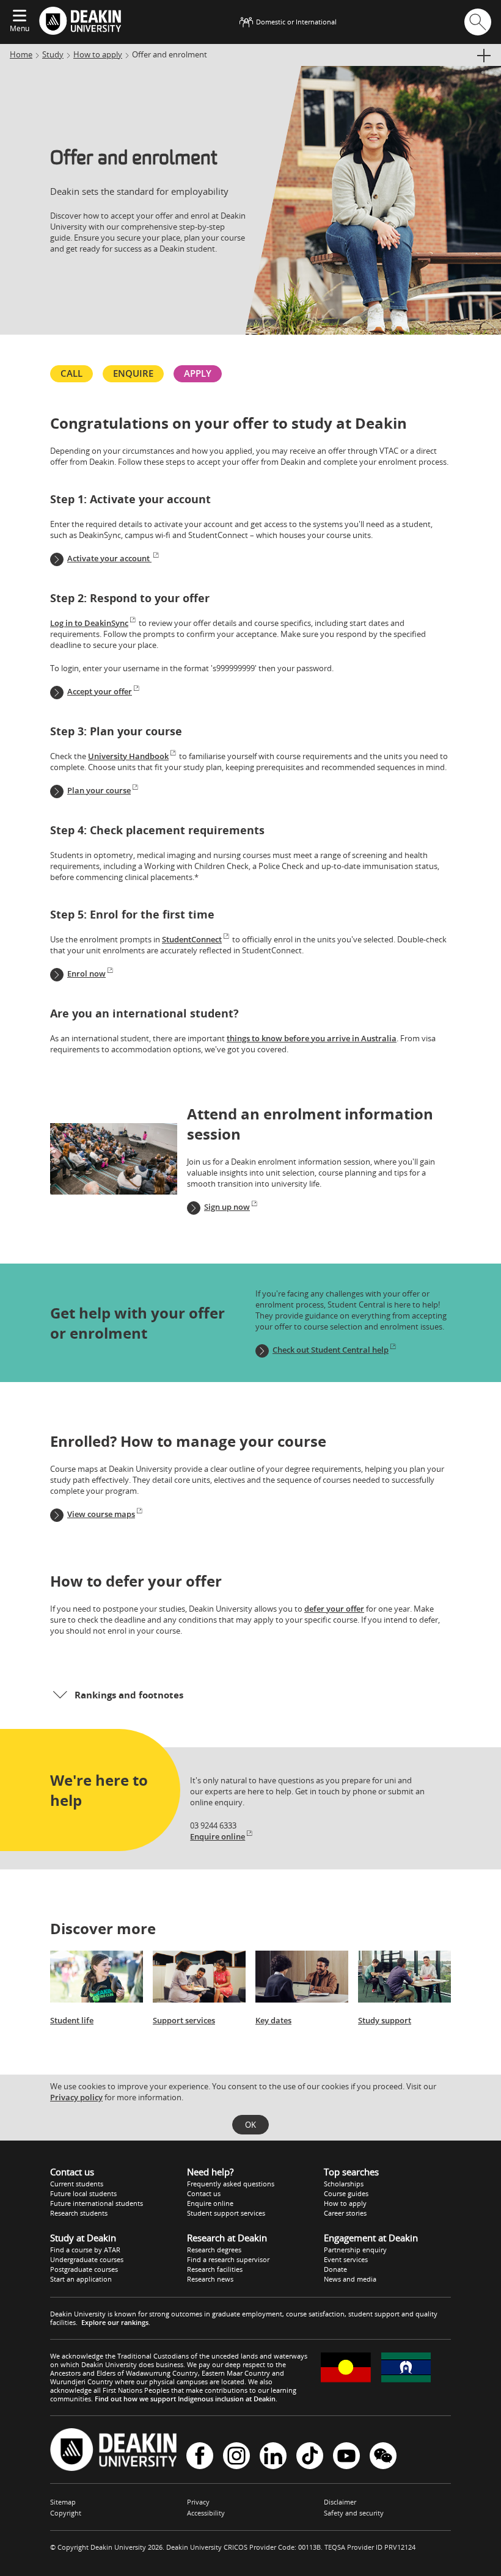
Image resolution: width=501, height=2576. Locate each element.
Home (21, 54)
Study (53, 54)
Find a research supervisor (228, 2259)
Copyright (66, 2513)
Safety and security (354, 2513)
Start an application (81, 2279)
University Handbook (128, 756)
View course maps (101, 1514)
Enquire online (218, 1836)
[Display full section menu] (483, 56)
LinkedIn (273, 2457)
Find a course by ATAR (85, 2250)
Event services (346, 2259)
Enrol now (86, 973)
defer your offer (334, 1609)
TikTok (310, 2457)
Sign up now (227, 1207)
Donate (335, 2269)
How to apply (98, 54)
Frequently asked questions (231, 2184)
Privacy (198, 2502)
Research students (79, 2213)
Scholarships (344, 2184)
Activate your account (109, 558)
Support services (184, 2020)
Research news (210, 2279)
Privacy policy (76, 2097)
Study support (385, 2020)
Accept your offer (100, 691)
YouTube (346, 2457)
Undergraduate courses (87, 2259)
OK (250, 2125)
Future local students (83, 2193)
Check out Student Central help (331, 1350)
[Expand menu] (20, 16)
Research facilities (215, 2269)
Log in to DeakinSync (89, 623)
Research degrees (214, 2250)
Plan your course (99, 790)
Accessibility (206, 2513)
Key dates (273, 2020)
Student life (72, 2020)
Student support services (226, 2213)
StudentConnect (192, 939)
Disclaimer (340, 2502)
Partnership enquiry (355, 2250)
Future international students (97, 2203)
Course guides (346, 2193)
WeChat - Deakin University (383, 2457)
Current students (77, 2184)
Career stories (345, 2213)
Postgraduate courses (84, 2269)
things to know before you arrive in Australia (312, 1038)
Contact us (204, 2193)
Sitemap (63, 2502)
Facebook (200, 2457)
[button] (250, 1695)
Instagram (236, 2457)
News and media (350, 2279)
